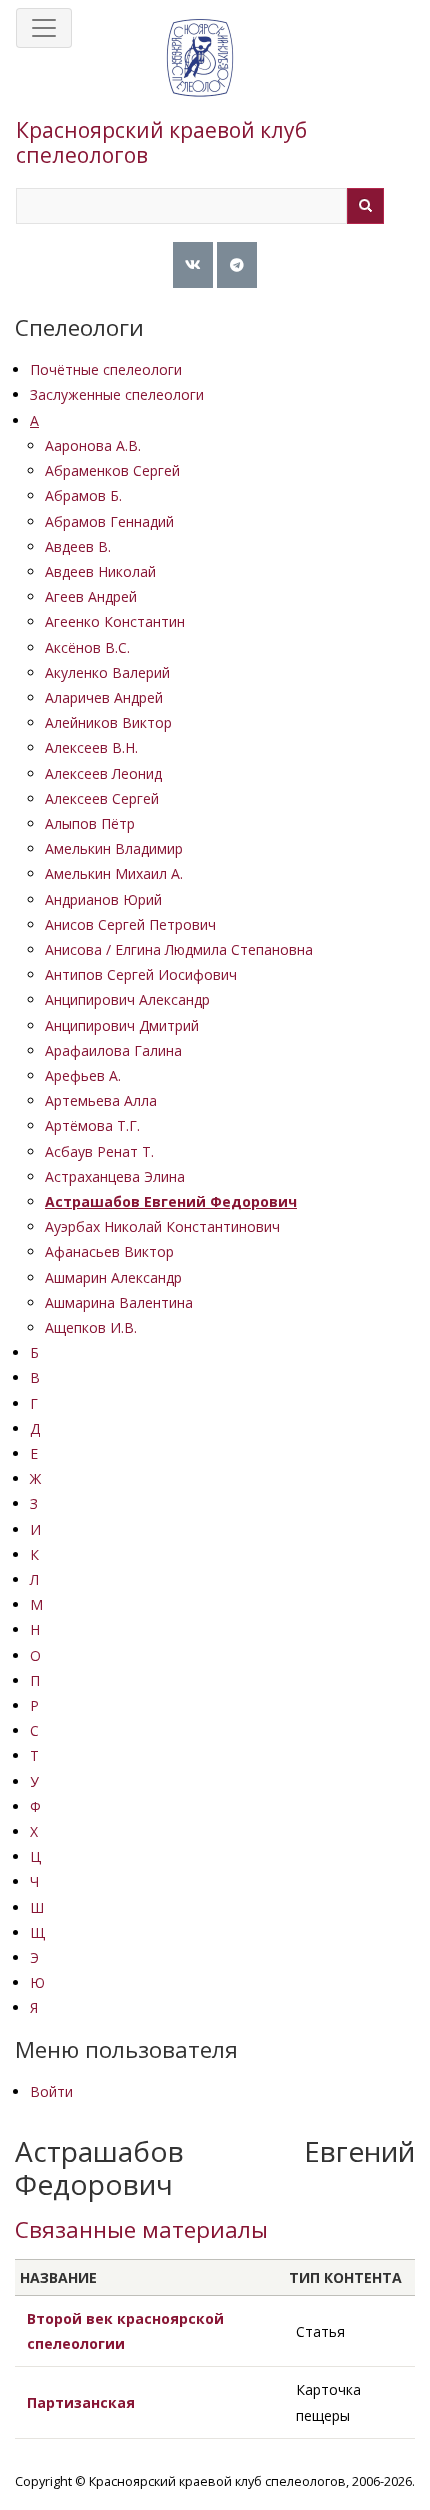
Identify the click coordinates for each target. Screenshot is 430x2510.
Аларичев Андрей (104, 697)
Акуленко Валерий (107, 672)
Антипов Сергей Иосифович (141, 974)
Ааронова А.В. (93, 445)
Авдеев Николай (100, 571)
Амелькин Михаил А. (114, 873)
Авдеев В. (78, 546)
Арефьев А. (83, 1075)
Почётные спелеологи (106, 369)
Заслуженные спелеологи (117, 394)
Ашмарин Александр (113, 1277)
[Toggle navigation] (44, 28)
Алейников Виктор (108, 722)
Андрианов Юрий (103, 899)
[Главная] (200, 78)
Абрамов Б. (83, 495)
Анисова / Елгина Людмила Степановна (179, 949)
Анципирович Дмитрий (122, 1025)
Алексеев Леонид (103, 773)
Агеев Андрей (91, 596)
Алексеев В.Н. (91, 747)
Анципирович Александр (127, 999)
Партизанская (81, 2402)
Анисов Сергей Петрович (130, 924)
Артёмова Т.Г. (92, 1125)
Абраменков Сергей (112, 470)
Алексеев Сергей (102, 798)
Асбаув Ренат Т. (99, 1151)
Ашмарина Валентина (119, 1302)
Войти (51, 2091)
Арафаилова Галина (113, 1050)
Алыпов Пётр (90, 823)
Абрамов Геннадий (109, 521)
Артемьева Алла (101, 1100)
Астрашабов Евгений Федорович (171, 1201)
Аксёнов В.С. (87, 647)
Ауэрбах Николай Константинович (162, 1226)
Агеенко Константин (115, 621)
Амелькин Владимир (114, 848)
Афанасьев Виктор (109, 1251)
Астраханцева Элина (115, 1176)
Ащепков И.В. (91, 1327)
